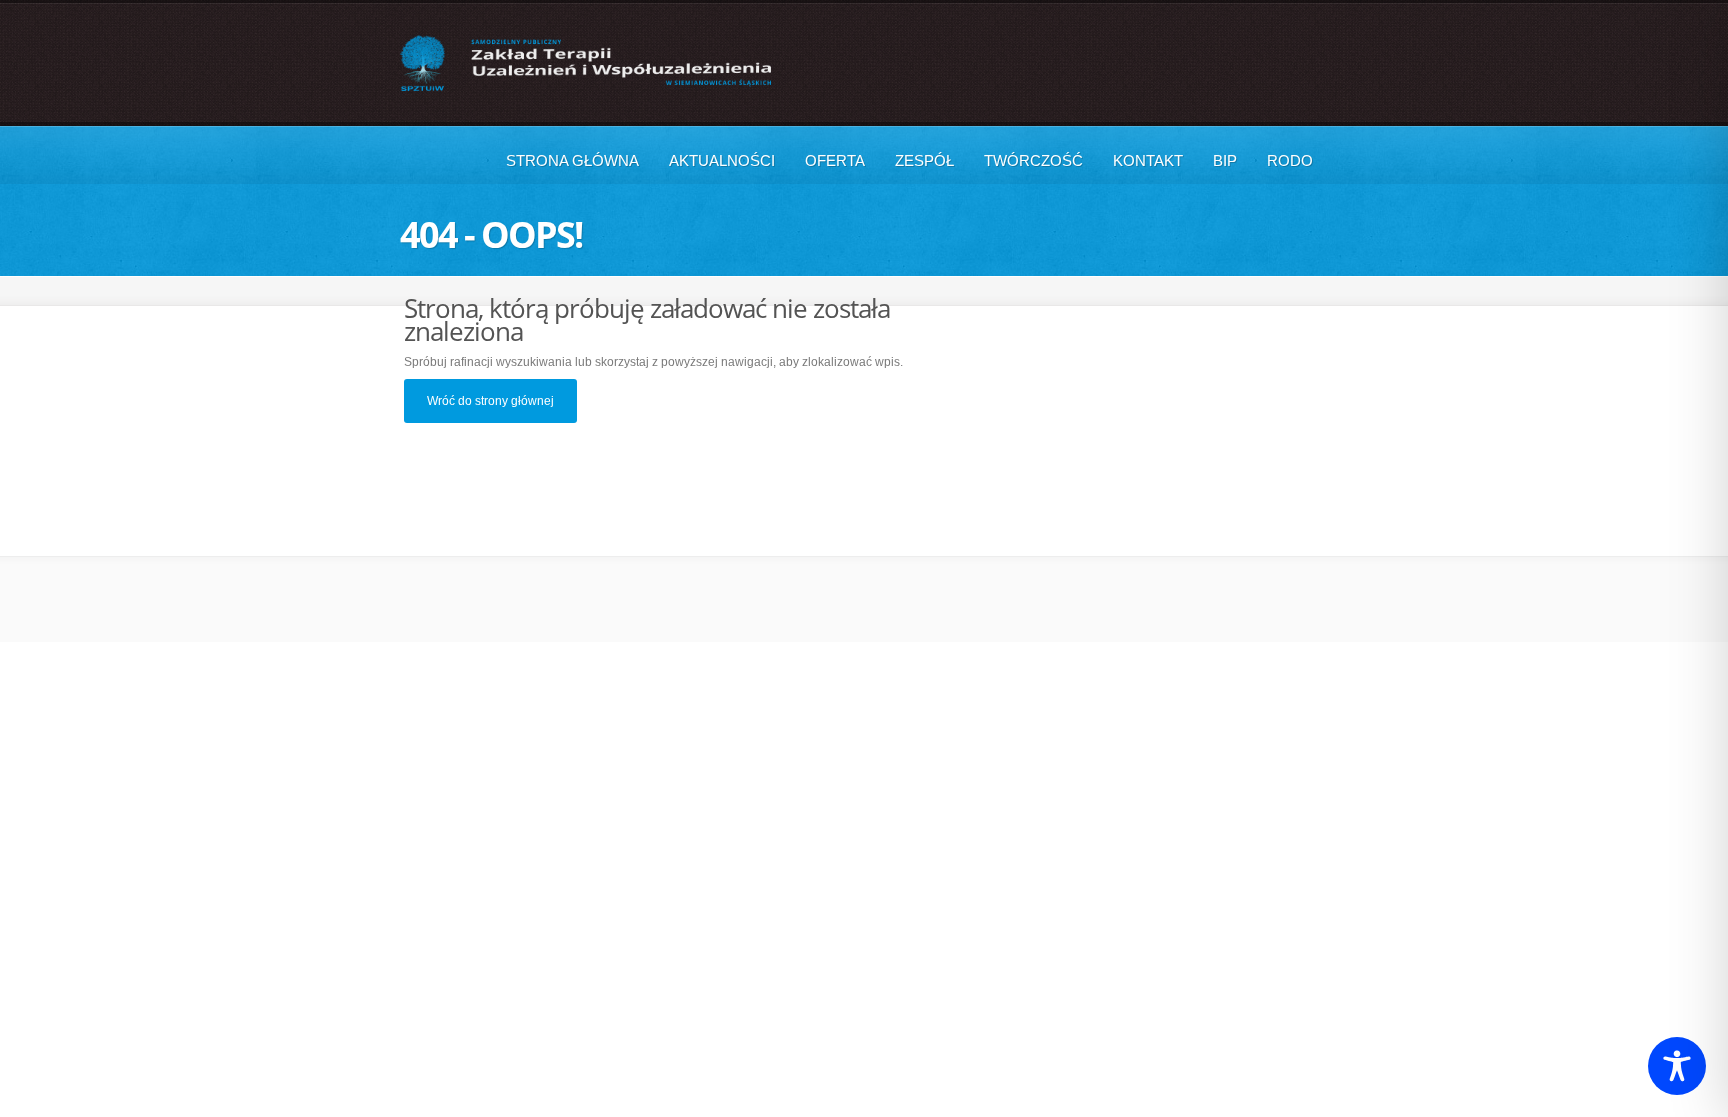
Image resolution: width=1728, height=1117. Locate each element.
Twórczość (1033, 160)
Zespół (924, 160)
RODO (1290, 160)
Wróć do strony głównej (490, 401)
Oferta (835, 160)
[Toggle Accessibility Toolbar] (1677, 1066)
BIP (1225, 160)
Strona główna (572, 160)
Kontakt (1148, 160)
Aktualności (722, 160)
